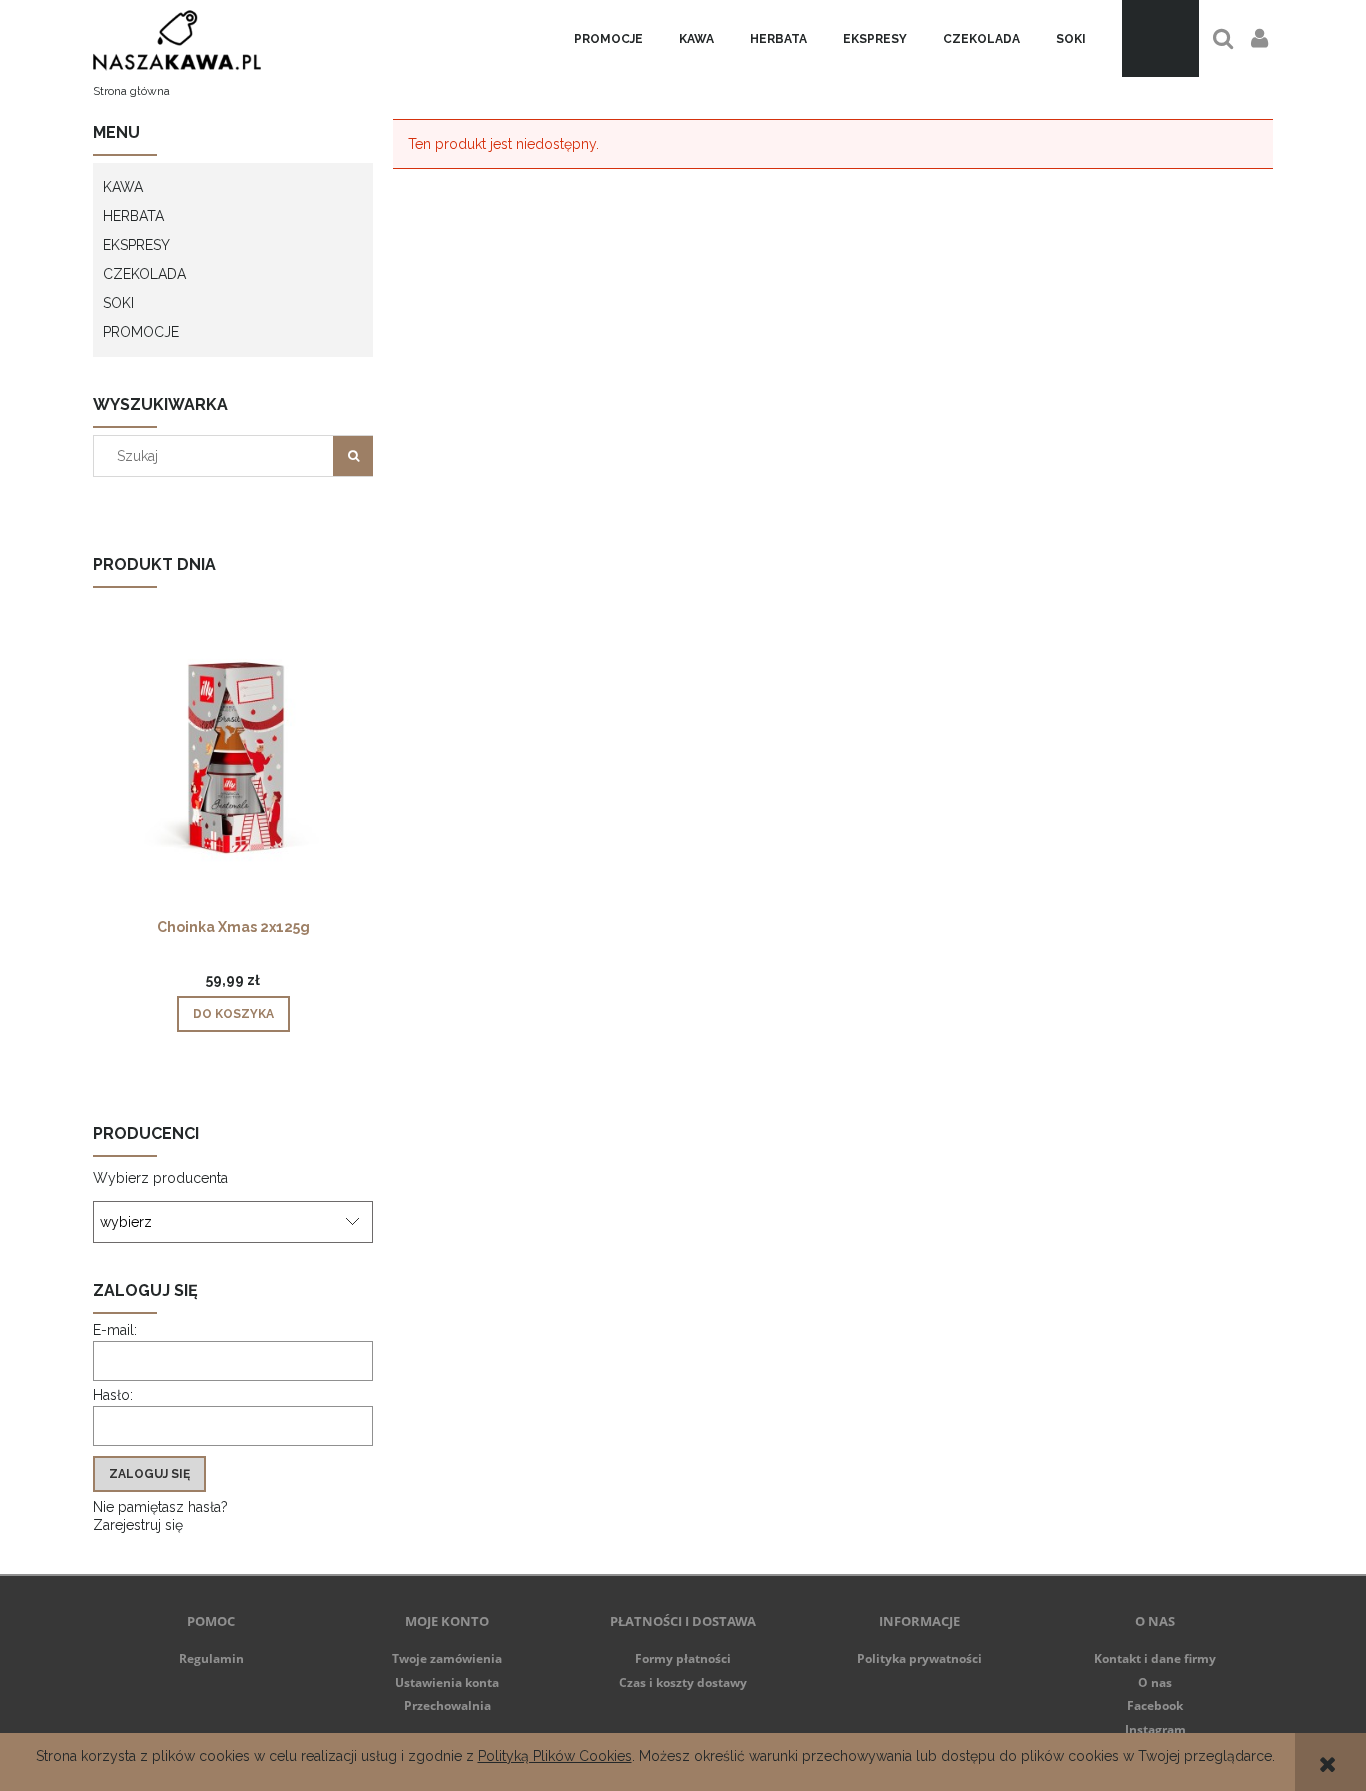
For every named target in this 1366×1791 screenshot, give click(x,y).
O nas (1155, 1682)
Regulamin (211, 1658)
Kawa (123, 187)
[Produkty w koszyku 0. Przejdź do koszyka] (1160, 38)
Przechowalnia (447, 1705)
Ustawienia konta (447, 1682)
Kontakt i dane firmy (1155, 1658)
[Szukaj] (353, 456)
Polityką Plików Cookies (555, 1756)
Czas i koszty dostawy (683, 1682)
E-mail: (115, 1330)
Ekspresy (136, 245)
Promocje (141, 332)
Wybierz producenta (160, 1178)
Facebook (1155, 1705)
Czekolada (144, 274)
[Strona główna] (177, 38)
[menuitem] (608, 39)
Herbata (133, 216)
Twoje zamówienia (447, 1658)
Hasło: (113, 1395)
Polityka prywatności (919, 1658)
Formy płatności (683, 1658)
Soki (118, 303)
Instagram (1155, 1729)
